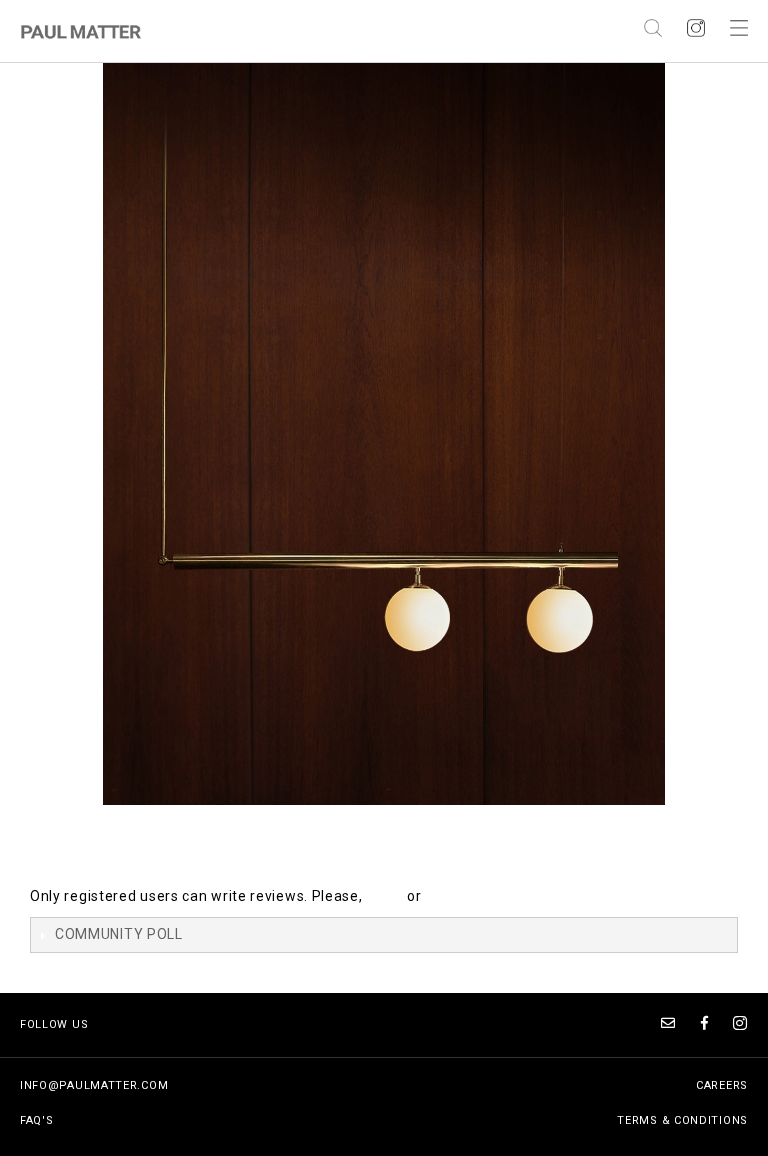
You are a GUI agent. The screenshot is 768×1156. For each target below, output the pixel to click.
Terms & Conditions (682, 1120)
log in (384, 896)
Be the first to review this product (147, 855)
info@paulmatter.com (94, 1085)
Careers (722, 1085)
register (452, 896)
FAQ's (37, 1120)
